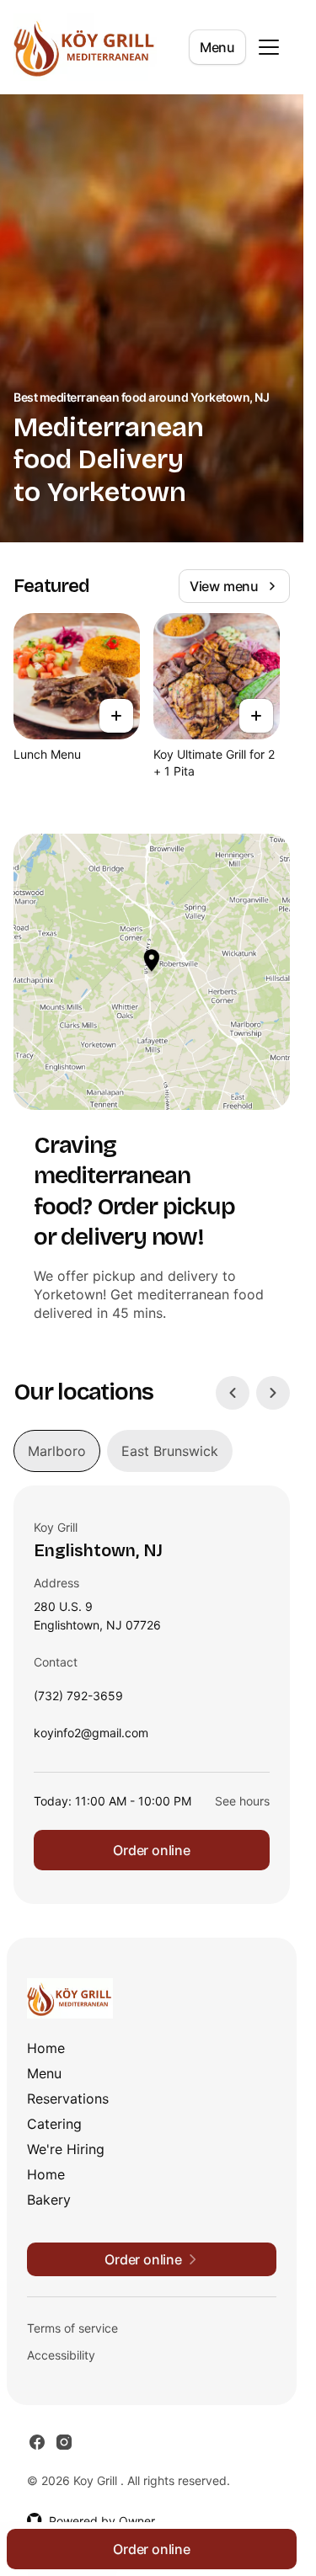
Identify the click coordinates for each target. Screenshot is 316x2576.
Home (46, 2048)
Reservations (68, 2099)
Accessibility (61, 2355)
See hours (242, 1801)
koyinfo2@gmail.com (91, 1737)
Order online (152, 1850)
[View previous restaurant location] (233, 1393)
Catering (54, 2124)
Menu (217, 47)
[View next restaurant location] (273, 1393)
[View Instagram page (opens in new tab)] (64, 2442)
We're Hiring (66, 2149)
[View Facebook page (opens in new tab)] (37, 2442)
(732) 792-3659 (78, 1700)
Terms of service (72, 2328)
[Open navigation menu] (269, 47)
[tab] (57, 1451)
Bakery (49, 2200)
